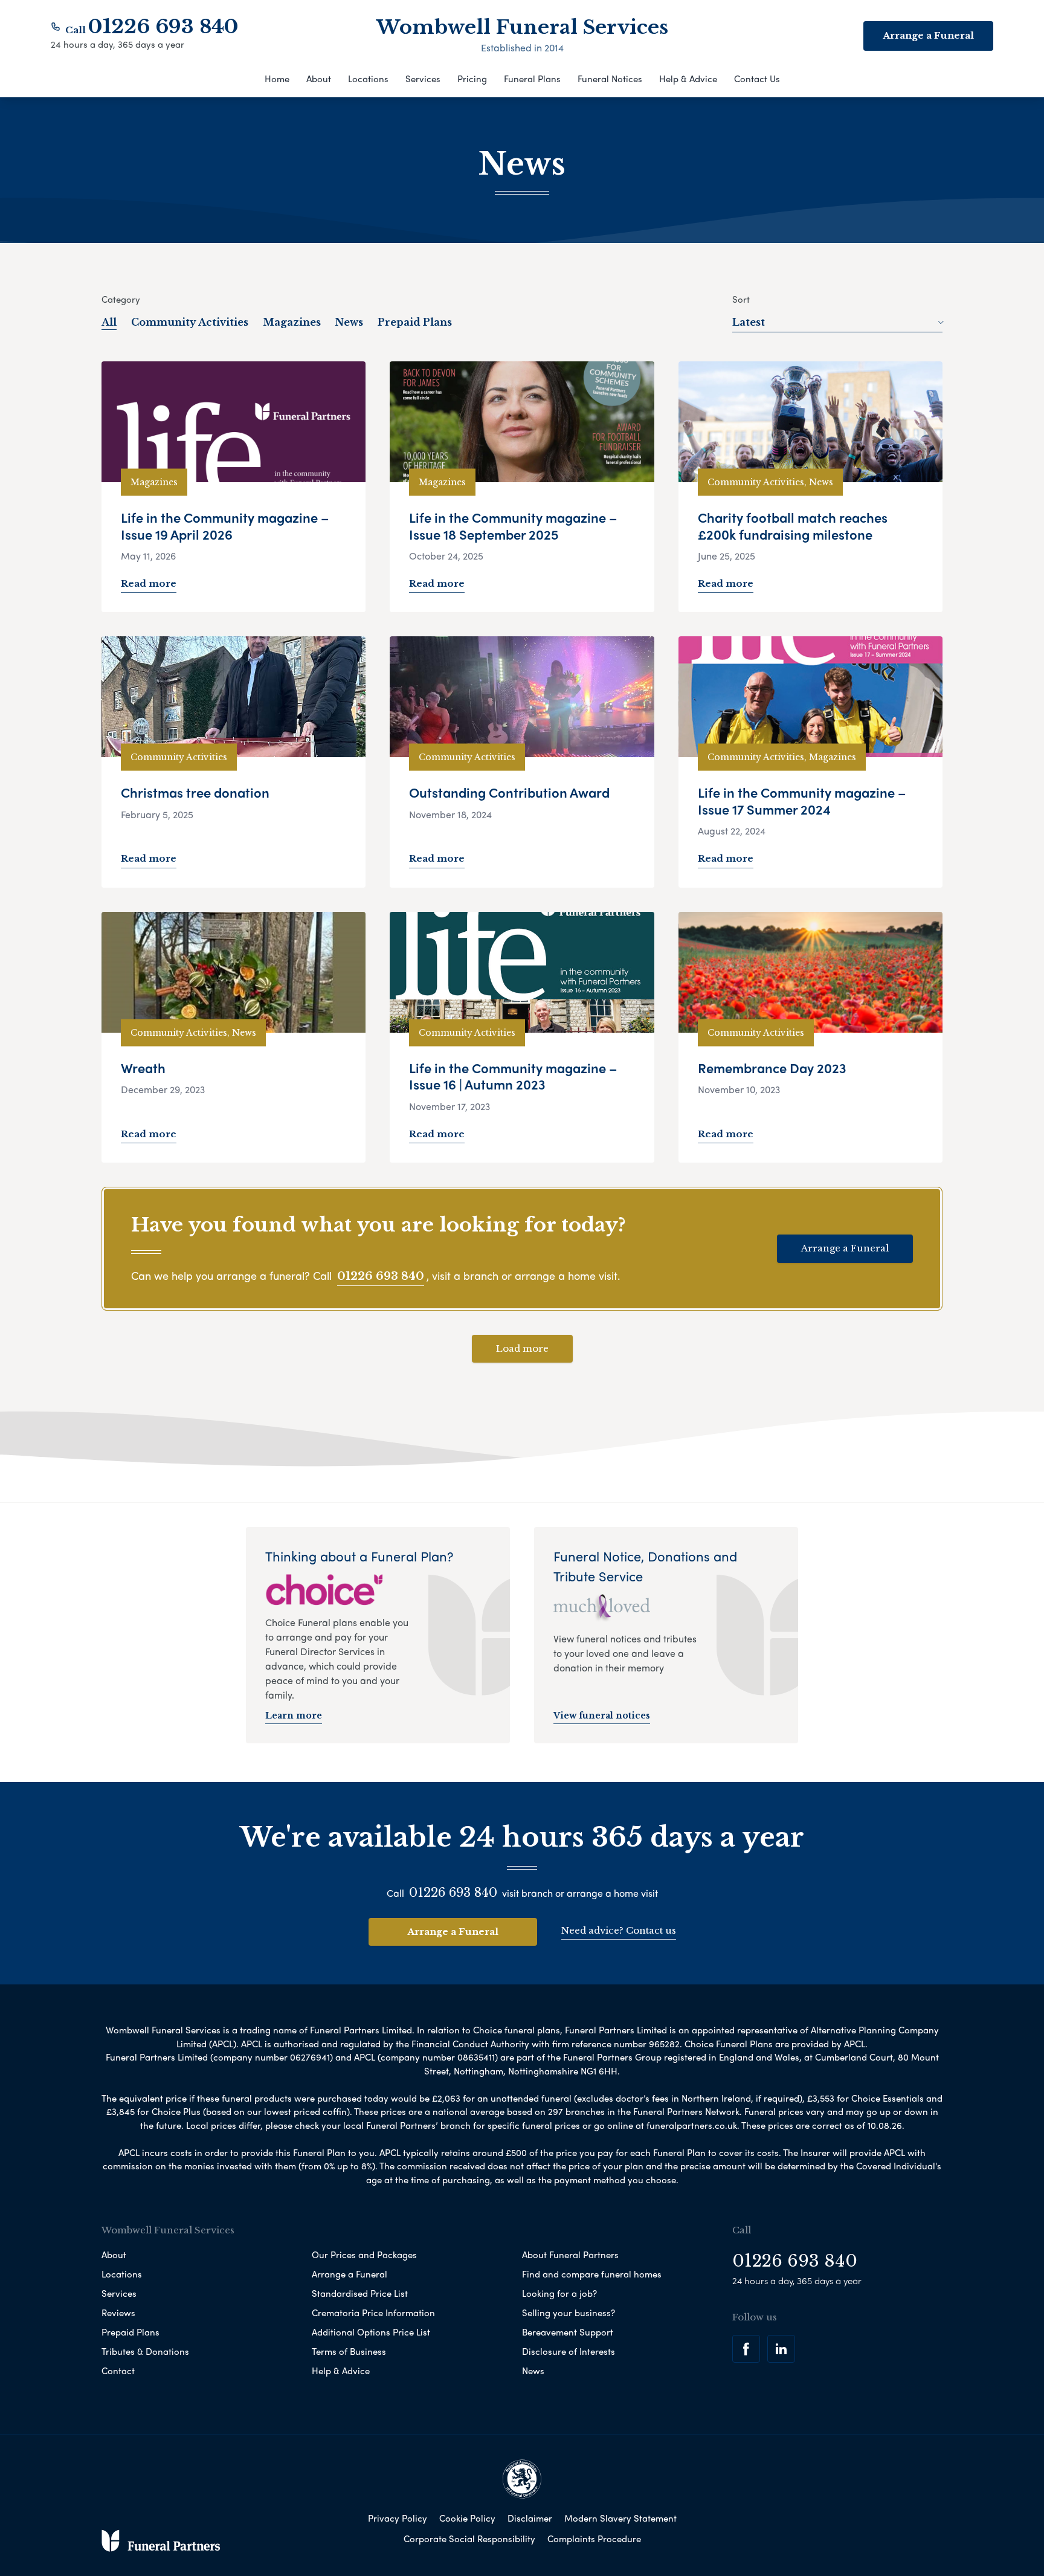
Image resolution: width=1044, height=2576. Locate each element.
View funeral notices (602, 1716)
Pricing (472, 79)
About (319, 79)
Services (423, 79)
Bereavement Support (568, 2332)
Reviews (118, 2313)
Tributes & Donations (145, 2351)
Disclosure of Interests (569, 2351)
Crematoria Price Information (373, 2313)
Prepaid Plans (415, 322)
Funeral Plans (532, 79)
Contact (118, 2371)
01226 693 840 (163, 27)
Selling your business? (569, 2313)
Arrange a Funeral (845, 1248)
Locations (368, 79)
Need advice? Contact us (619, 1930)
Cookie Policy (467, 2518)
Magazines (292, 322)
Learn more (294, 1716)
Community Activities (190, 322)
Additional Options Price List (371, 2332)
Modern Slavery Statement (620, 2518)
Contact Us (757, 79)
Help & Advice (688, 79)
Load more (522, 1348)
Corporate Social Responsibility (469, 2539)
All (109, 322)
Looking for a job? (559, 2293)
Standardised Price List (360, 2293)
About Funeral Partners (570, 2255)
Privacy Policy (398, 2518)
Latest (749, 322)
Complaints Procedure (594, 2539)
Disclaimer (530, 2518)
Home (277, 79)
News (349, 322)
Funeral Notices (610, 79)
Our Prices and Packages (364, 2255)
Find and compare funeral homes (592, 2274)
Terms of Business (349, 2351)
